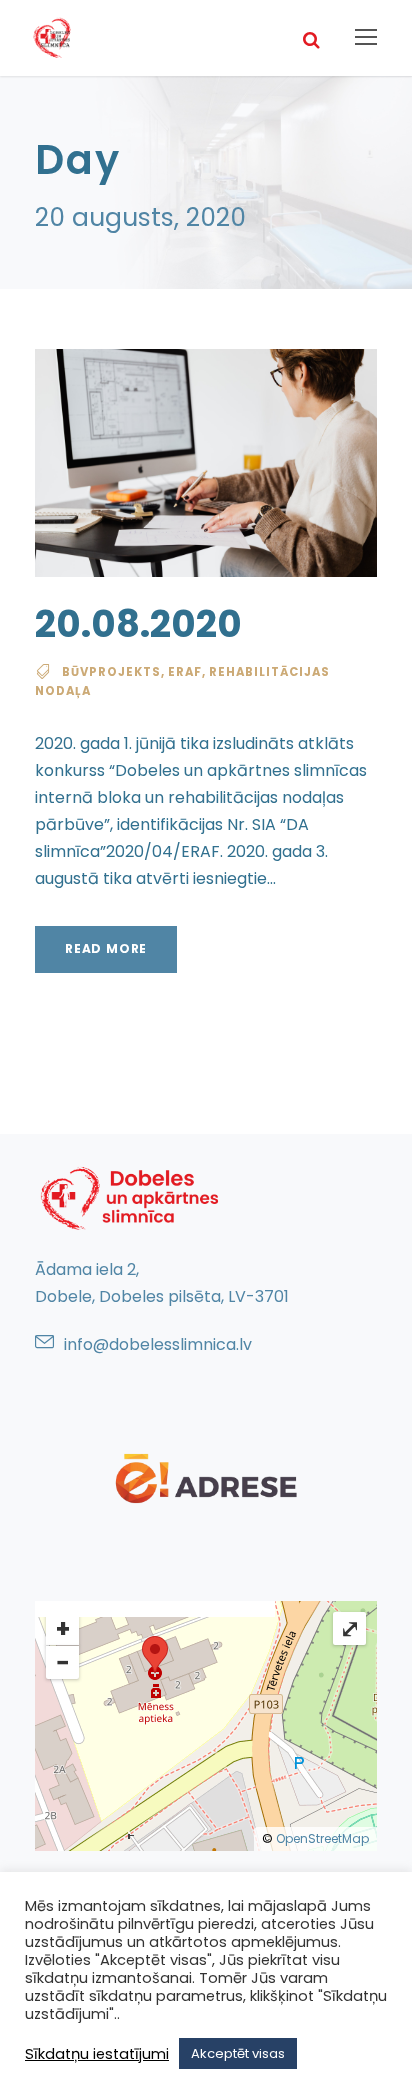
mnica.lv (219, 1344)
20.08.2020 (138, 624)
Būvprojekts (111, 672)
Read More (106, 948)
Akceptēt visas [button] (238, 2053)
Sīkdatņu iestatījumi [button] (97, 2054)
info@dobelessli (125, 1344)
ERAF (185, 672)
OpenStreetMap (322, 1838)
